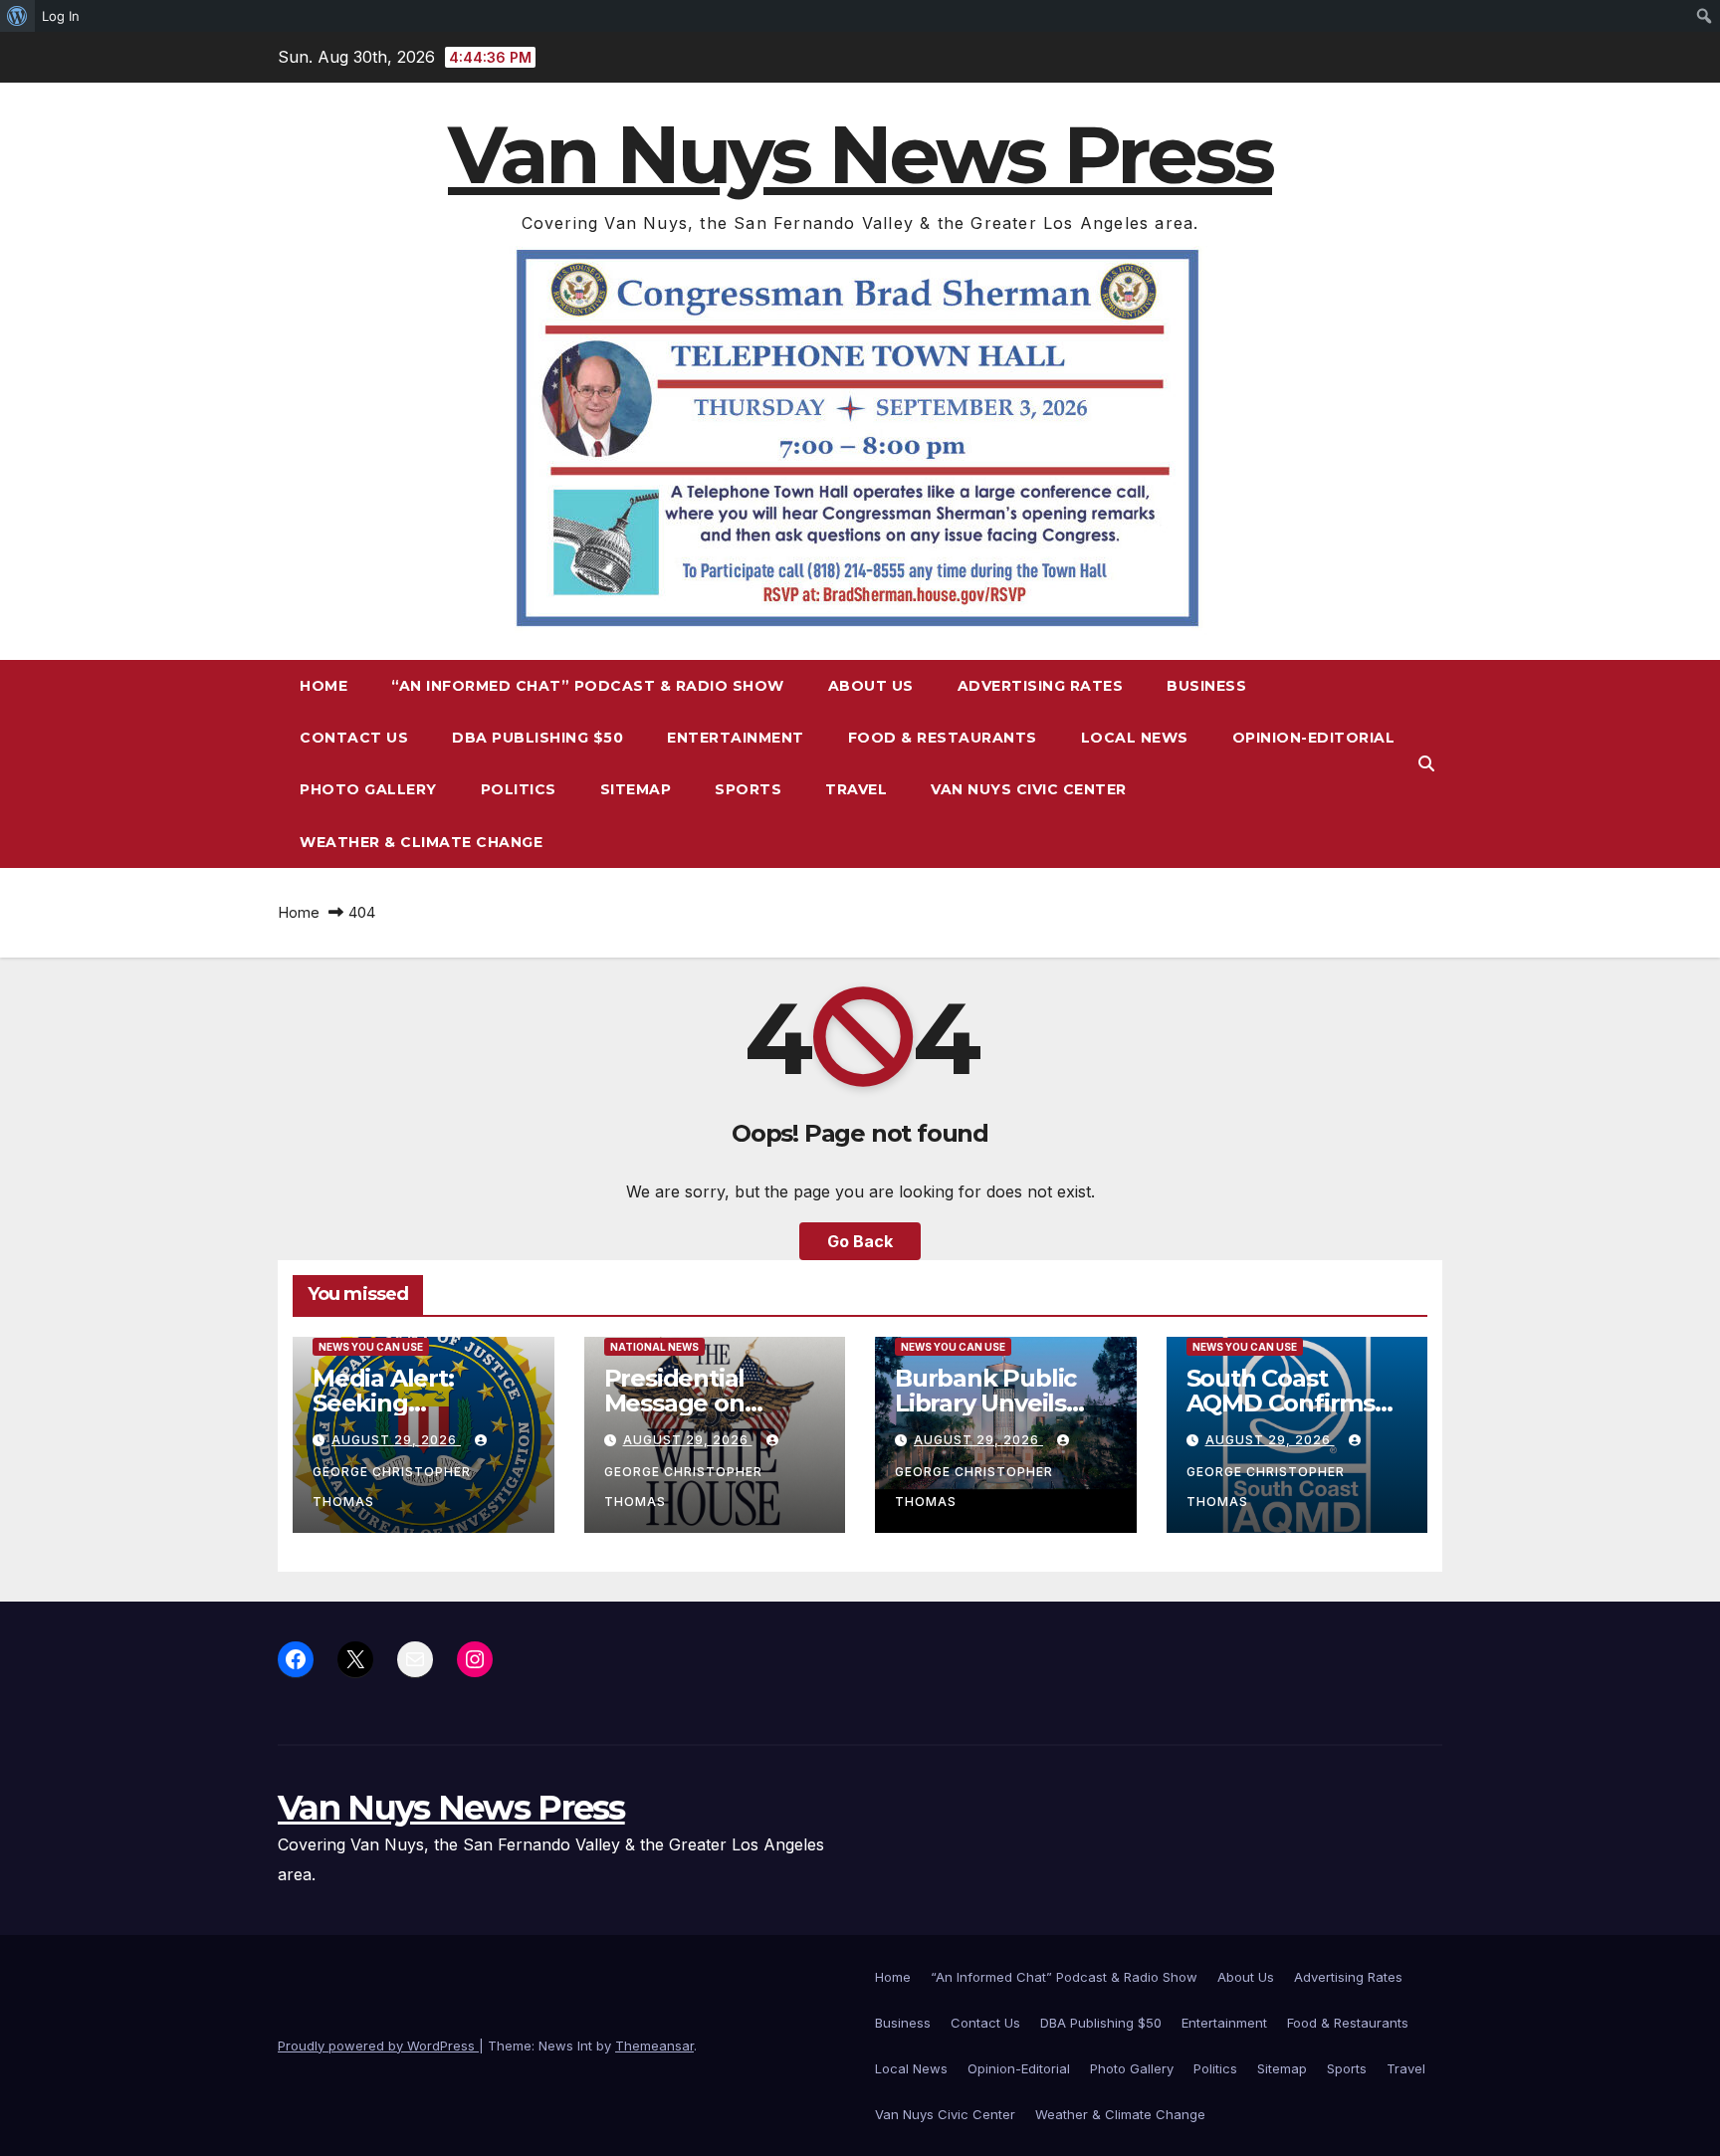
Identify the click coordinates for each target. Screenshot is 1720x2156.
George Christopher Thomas (392, 1487)
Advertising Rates (1041, 686)
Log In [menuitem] (61, 16)
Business (1206, 686)
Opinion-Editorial (1314, 738)
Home (323, 686)
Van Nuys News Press (860, 155)
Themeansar (654, 2046)
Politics (519, 789)
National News (654, 1347)
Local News (1135, 738)
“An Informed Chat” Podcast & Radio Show (588, 686)
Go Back (860, 1241)
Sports (748, 789)
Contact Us (354, 738)
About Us (871, 686)
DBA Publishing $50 (537, 738)
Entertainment (736, 738)
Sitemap (636, 789)
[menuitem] (17, 16)
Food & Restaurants (943, 738)
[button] (1426, 763)
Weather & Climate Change (421, 842)
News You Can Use (371, 1347)
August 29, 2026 (396, 1440)
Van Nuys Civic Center (1029, 789)
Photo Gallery (368, 789)
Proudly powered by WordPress (378, 2046)
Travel (856, 789)
